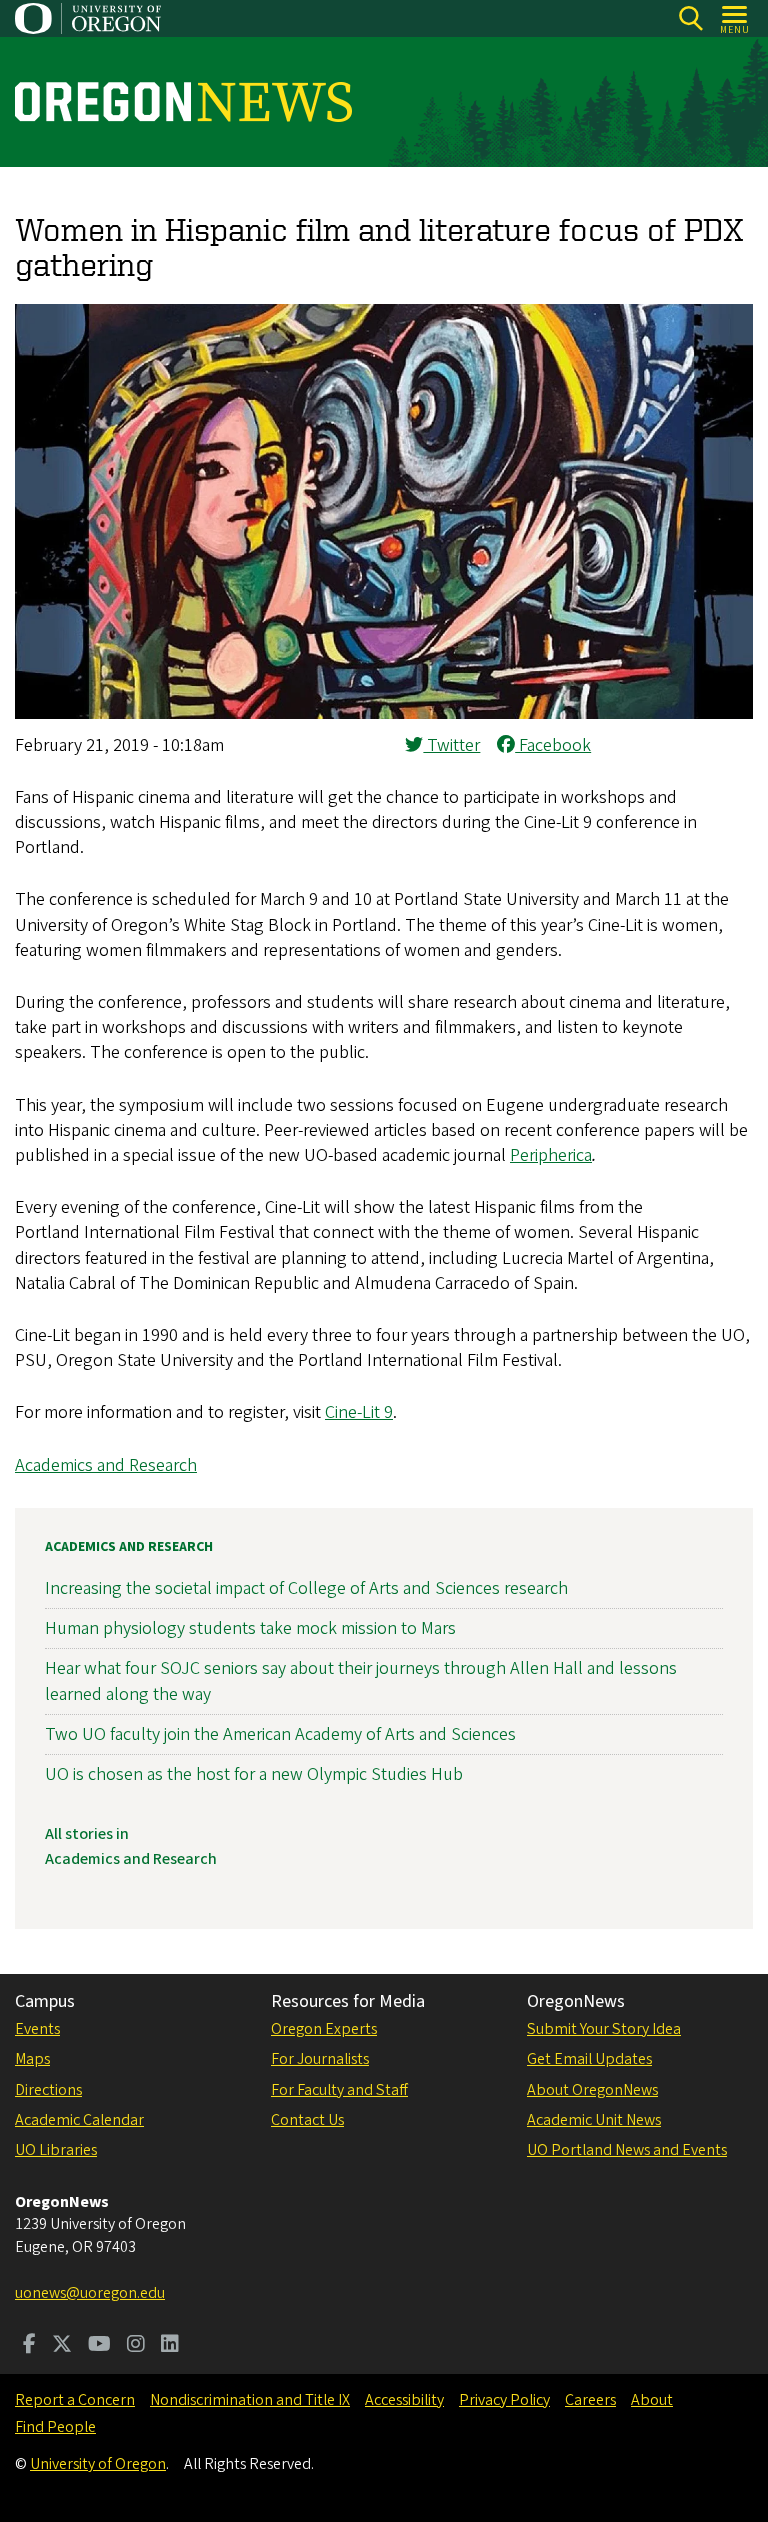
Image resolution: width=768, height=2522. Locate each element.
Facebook (553, 745)
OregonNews (576, 2001)
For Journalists (320, 2059)
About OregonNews (592, 2090)
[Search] (690, 18)
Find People (55, 2427)
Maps (32, 2059)
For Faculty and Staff (339, 2090)
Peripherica (551, 1155)
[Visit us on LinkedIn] (170, 2346)
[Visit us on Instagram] (136, 2346)
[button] (384, 713)
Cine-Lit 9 (359, 1412)
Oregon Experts (324, 2029)
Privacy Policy (504, 2400)
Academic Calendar (79, 2120)
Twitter (451, 745)
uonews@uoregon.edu (90, 2293)
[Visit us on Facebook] (29, 2346)
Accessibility (404, 2400)
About (652, 2400)
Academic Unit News (594, 2120)
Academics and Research (106, 1465)
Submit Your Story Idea (604, 2029)
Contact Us (307, 2120)
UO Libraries (56, 2150)
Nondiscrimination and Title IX (250, 2400)
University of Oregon (98, 2464)
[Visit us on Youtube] (99, 2346)
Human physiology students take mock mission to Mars (250, 1628)
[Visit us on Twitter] (62, 2346)
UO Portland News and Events (627, 2150)
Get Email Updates (589, 2059)
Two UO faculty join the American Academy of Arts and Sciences (280, 1734)
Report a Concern (75, 2400)
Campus (45, 2001)
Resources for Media (348, 2001)
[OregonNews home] (183, 102)
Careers (590, 2400)
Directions (48, 2090)
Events (37, 2029)
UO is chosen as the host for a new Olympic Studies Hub (254, 1774)
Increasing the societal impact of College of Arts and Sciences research (306, 1588)
